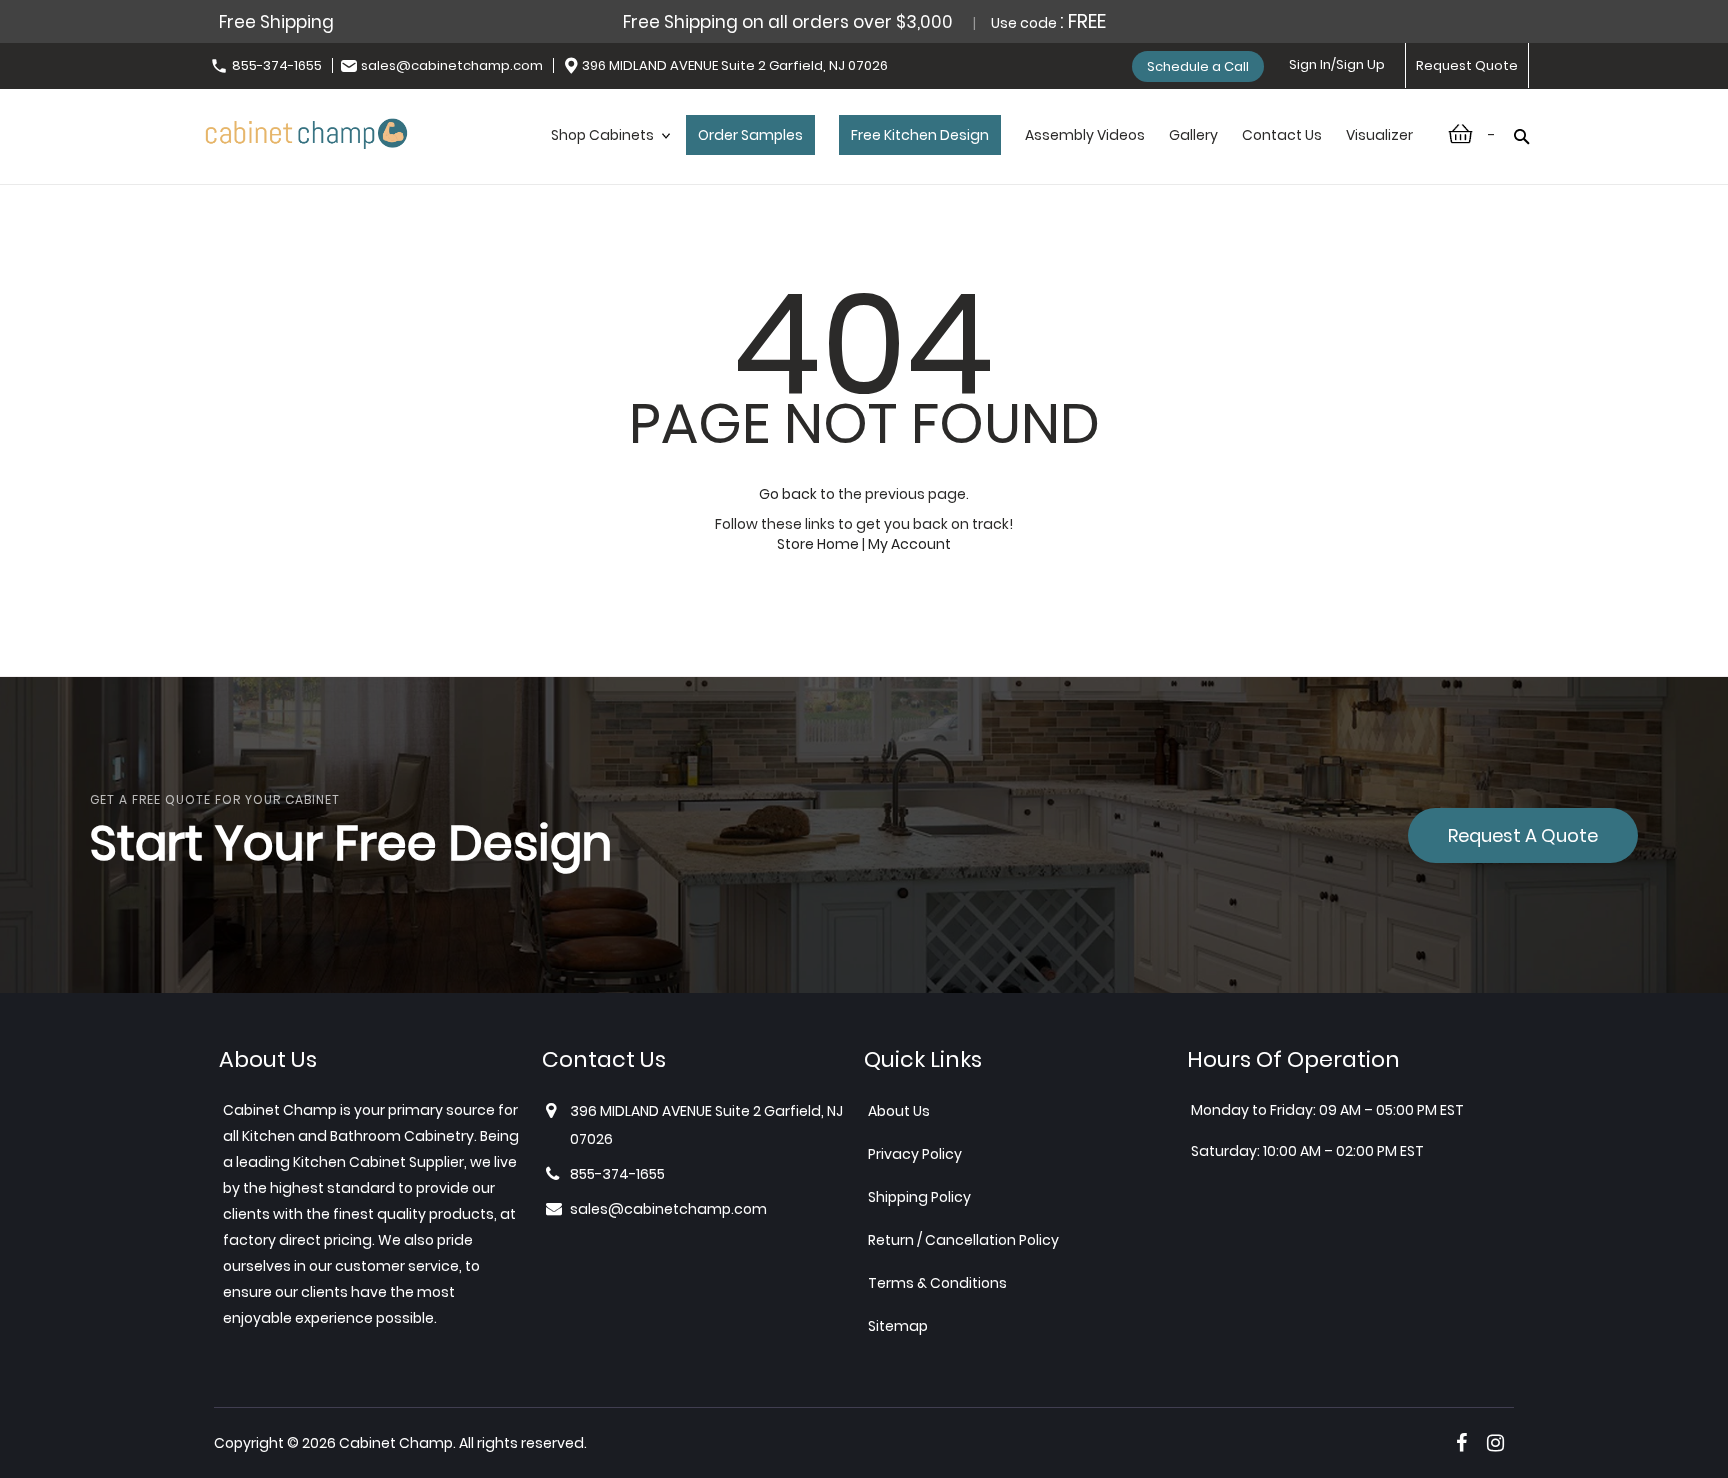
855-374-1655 (277, 65)
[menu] (982, 156)
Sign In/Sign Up (1337, 64)
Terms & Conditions (937, 1283)
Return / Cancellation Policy (963, 1240)
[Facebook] (1461, 1443)
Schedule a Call (1198, 66)
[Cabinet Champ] (306, 130)
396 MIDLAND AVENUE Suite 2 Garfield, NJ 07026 (735, 65)
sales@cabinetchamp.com (452, 65)
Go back (788, 494)
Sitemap (898, 1326)
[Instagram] (1495, 1443)
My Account (909, 544)
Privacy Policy (915, 1154)
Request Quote (1467, 65)
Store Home (818, 544)
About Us (899, 1111)
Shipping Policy (919, 1197)
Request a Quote (1523, 835)
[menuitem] (606, 156)
